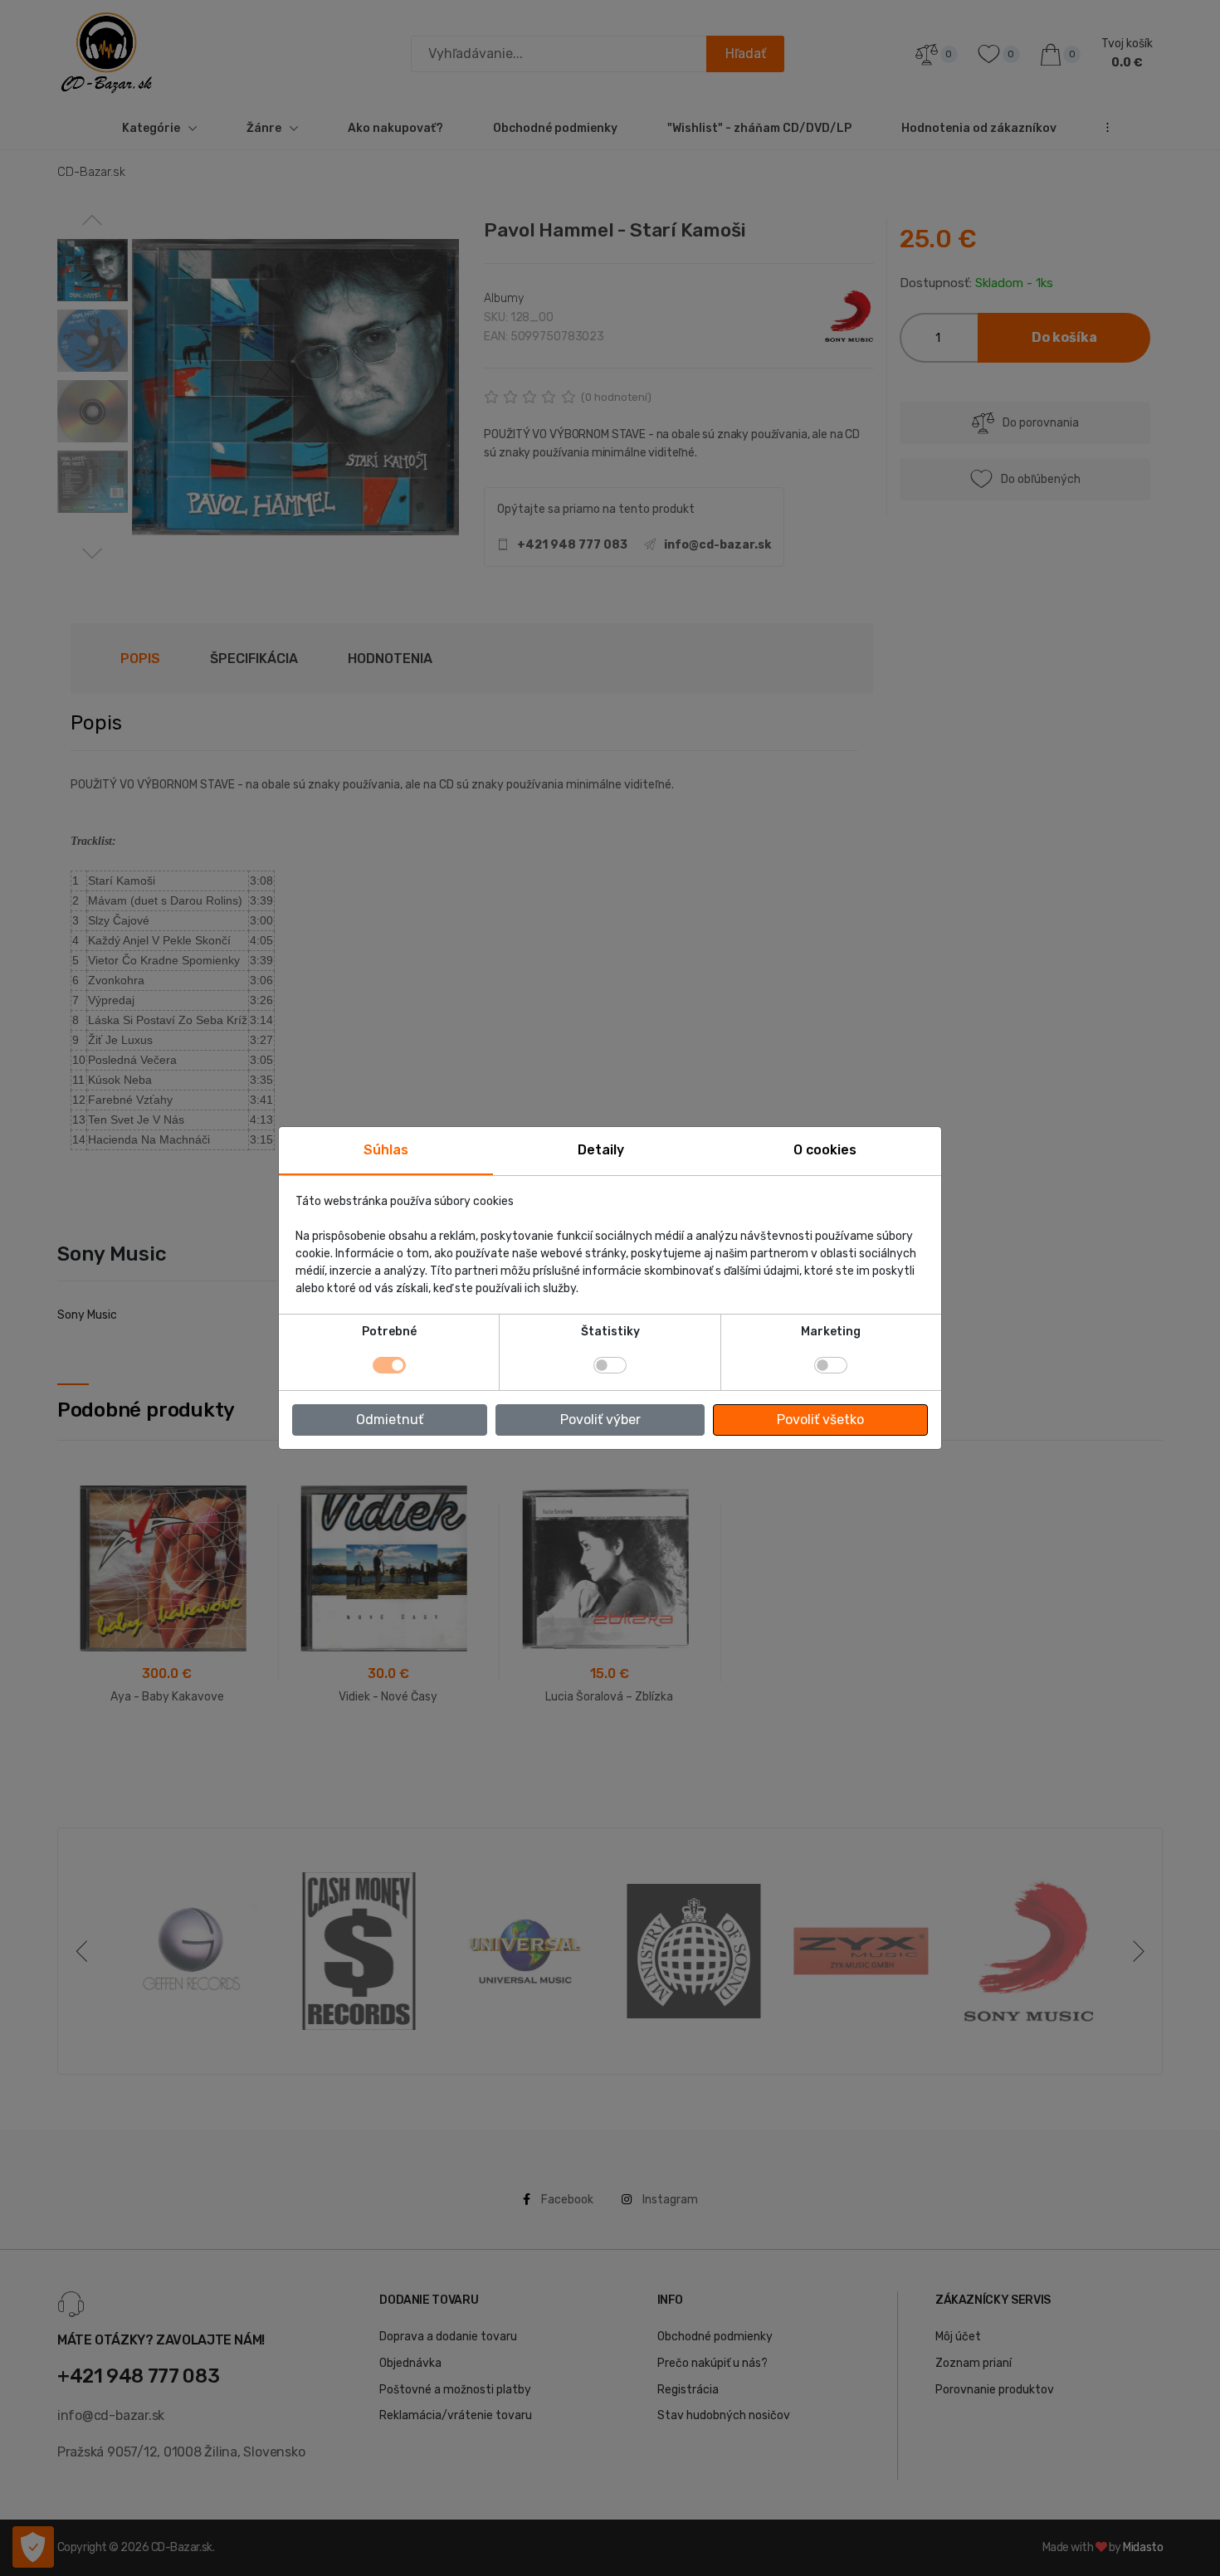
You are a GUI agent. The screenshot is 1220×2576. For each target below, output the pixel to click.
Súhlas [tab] (386, 1150)
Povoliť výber (600, 1420)
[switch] (610, 1365)
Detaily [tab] (601, 1150)
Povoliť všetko (820, 1420)
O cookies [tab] (825, 1150)
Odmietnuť (390, 1420)
